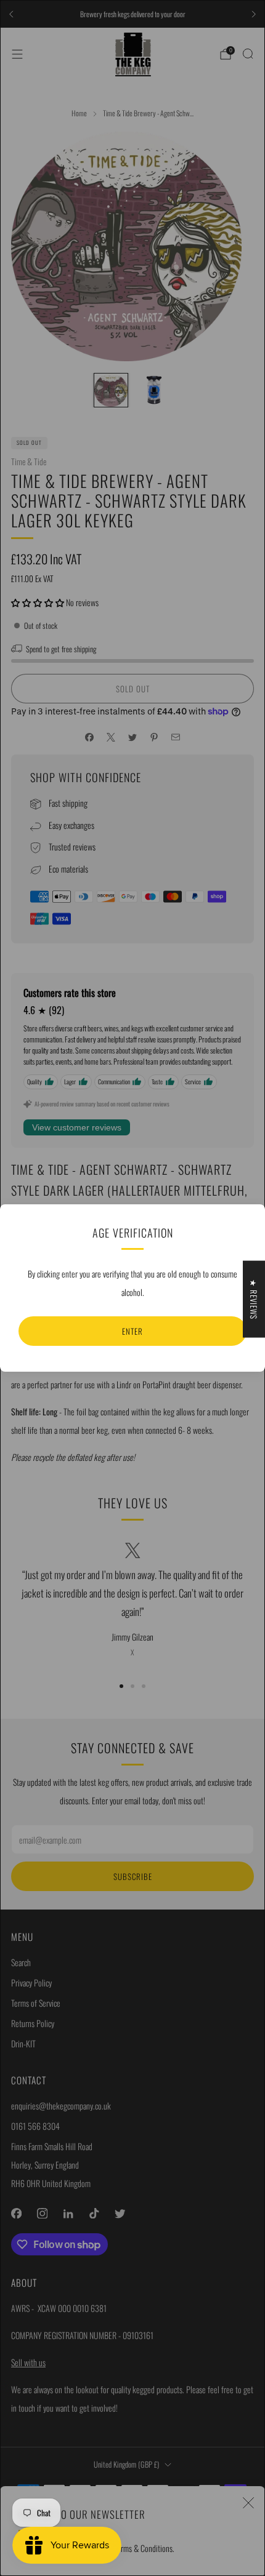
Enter (132, 1331)
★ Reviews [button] (254, 1299)
